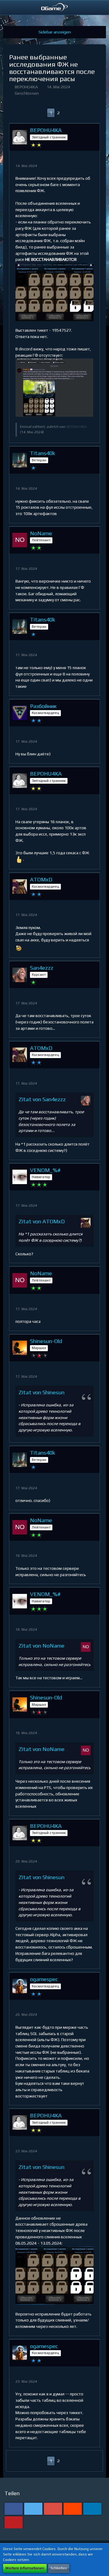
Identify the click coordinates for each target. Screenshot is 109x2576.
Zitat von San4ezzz (42, 1099)
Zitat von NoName (41, 1646)
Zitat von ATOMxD (42, 1221)
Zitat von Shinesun (41, 1392)
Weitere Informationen (25, 2568)
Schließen (59, 2568)
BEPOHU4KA (26, 87)
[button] (8, 8)
